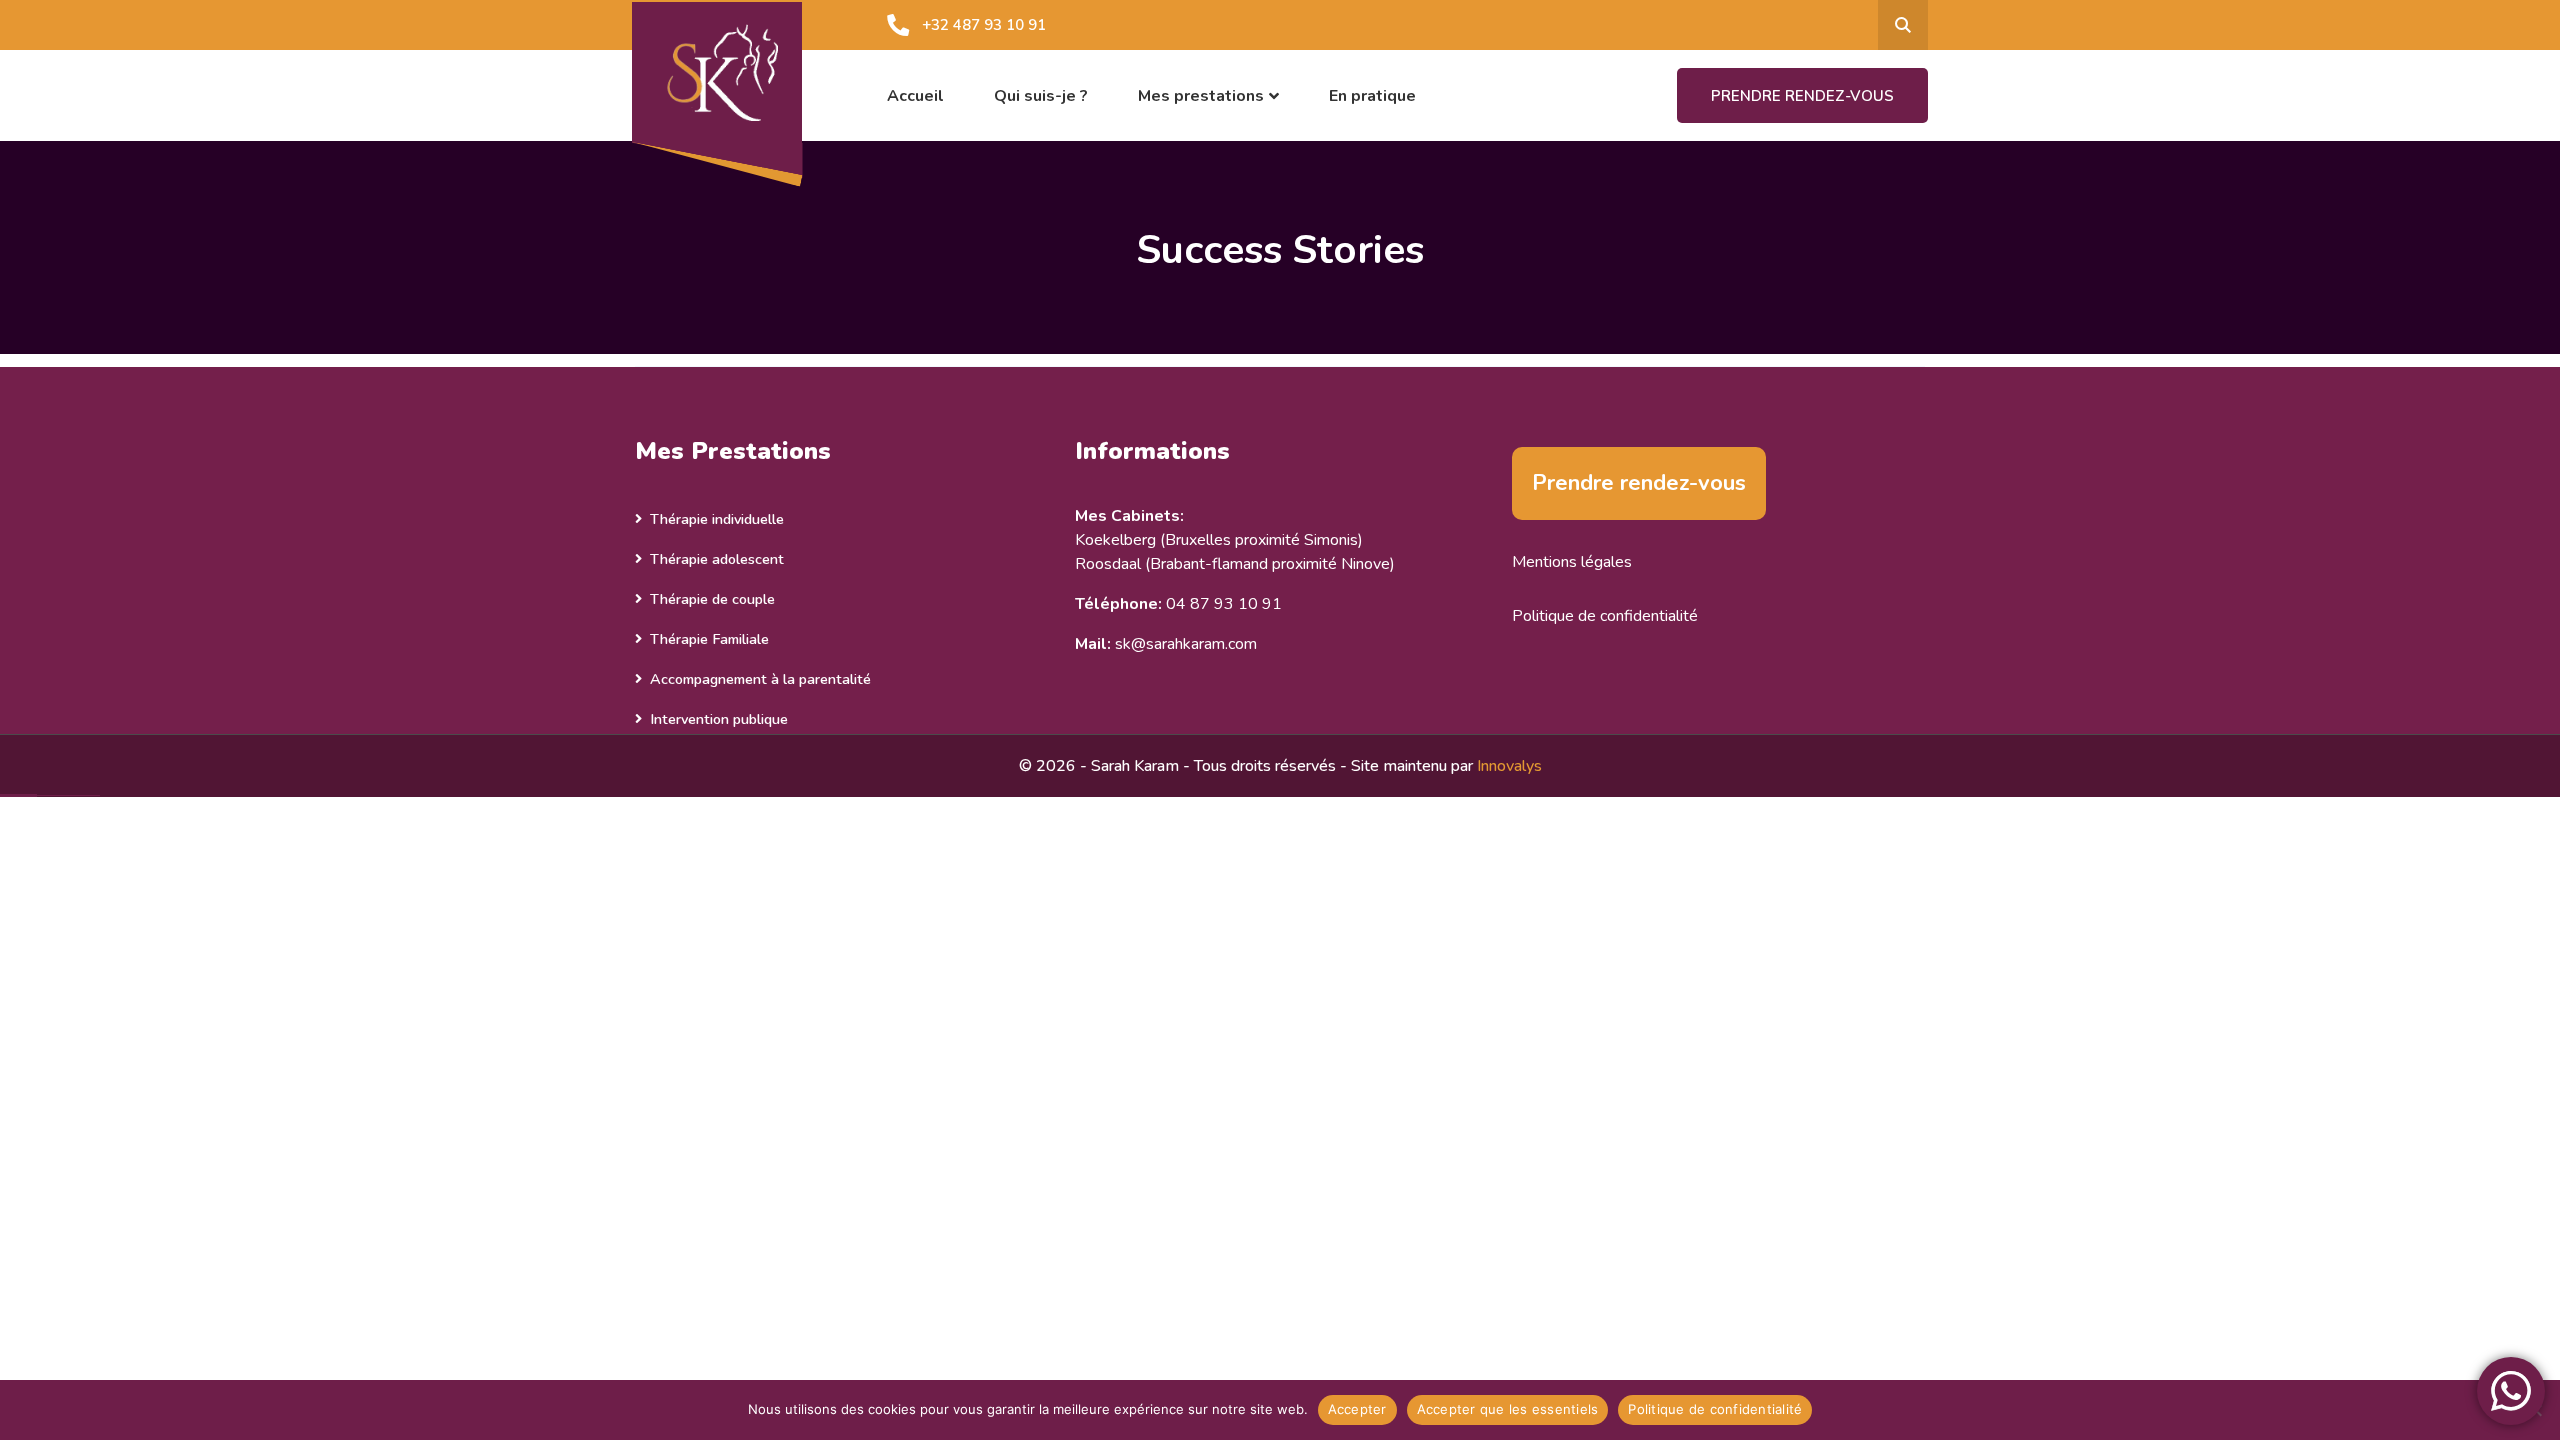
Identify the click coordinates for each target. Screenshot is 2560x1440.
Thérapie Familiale (709, 639)
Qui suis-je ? (1041, 96)
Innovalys (1509, 766)
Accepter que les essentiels (1508, 1409)
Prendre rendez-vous (1802, 96)
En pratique (1372, 96)
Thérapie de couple (712, 599)
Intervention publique (719, 719)
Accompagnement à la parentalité (760, 679)
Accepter (1357, 1409)
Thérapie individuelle (717, 519)
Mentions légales (1572, 562)
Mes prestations (1201, 96)
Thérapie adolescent (717, 559)
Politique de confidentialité (1605, 616)
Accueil (915, 96)
